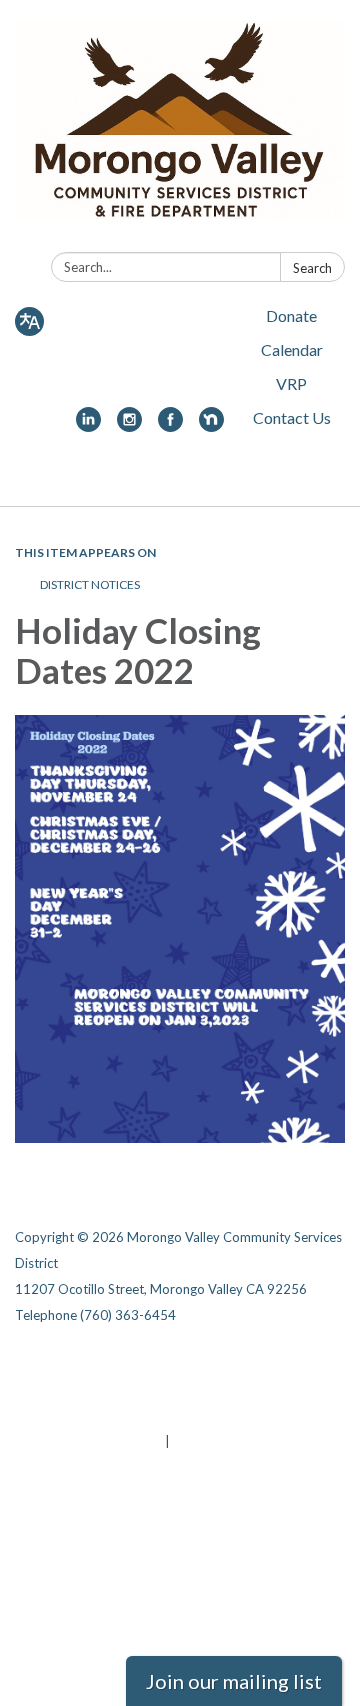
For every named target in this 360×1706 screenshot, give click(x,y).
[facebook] (170, 425)
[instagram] (129, 425)
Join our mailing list (234, 1681)
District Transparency (233, 1389)
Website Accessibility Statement (120, 1415)
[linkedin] (88, 425)
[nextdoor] (211, 425)
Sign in (194, 1441)
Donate (291, 315)
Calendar (292, 349)
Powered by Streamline (88, 1441)
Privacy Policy (206, 1363)
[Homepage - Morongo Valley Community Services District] (180, 130)
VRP (291, 383)
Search (312, 268)
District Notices (90, 584)
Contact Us (292, 417)
